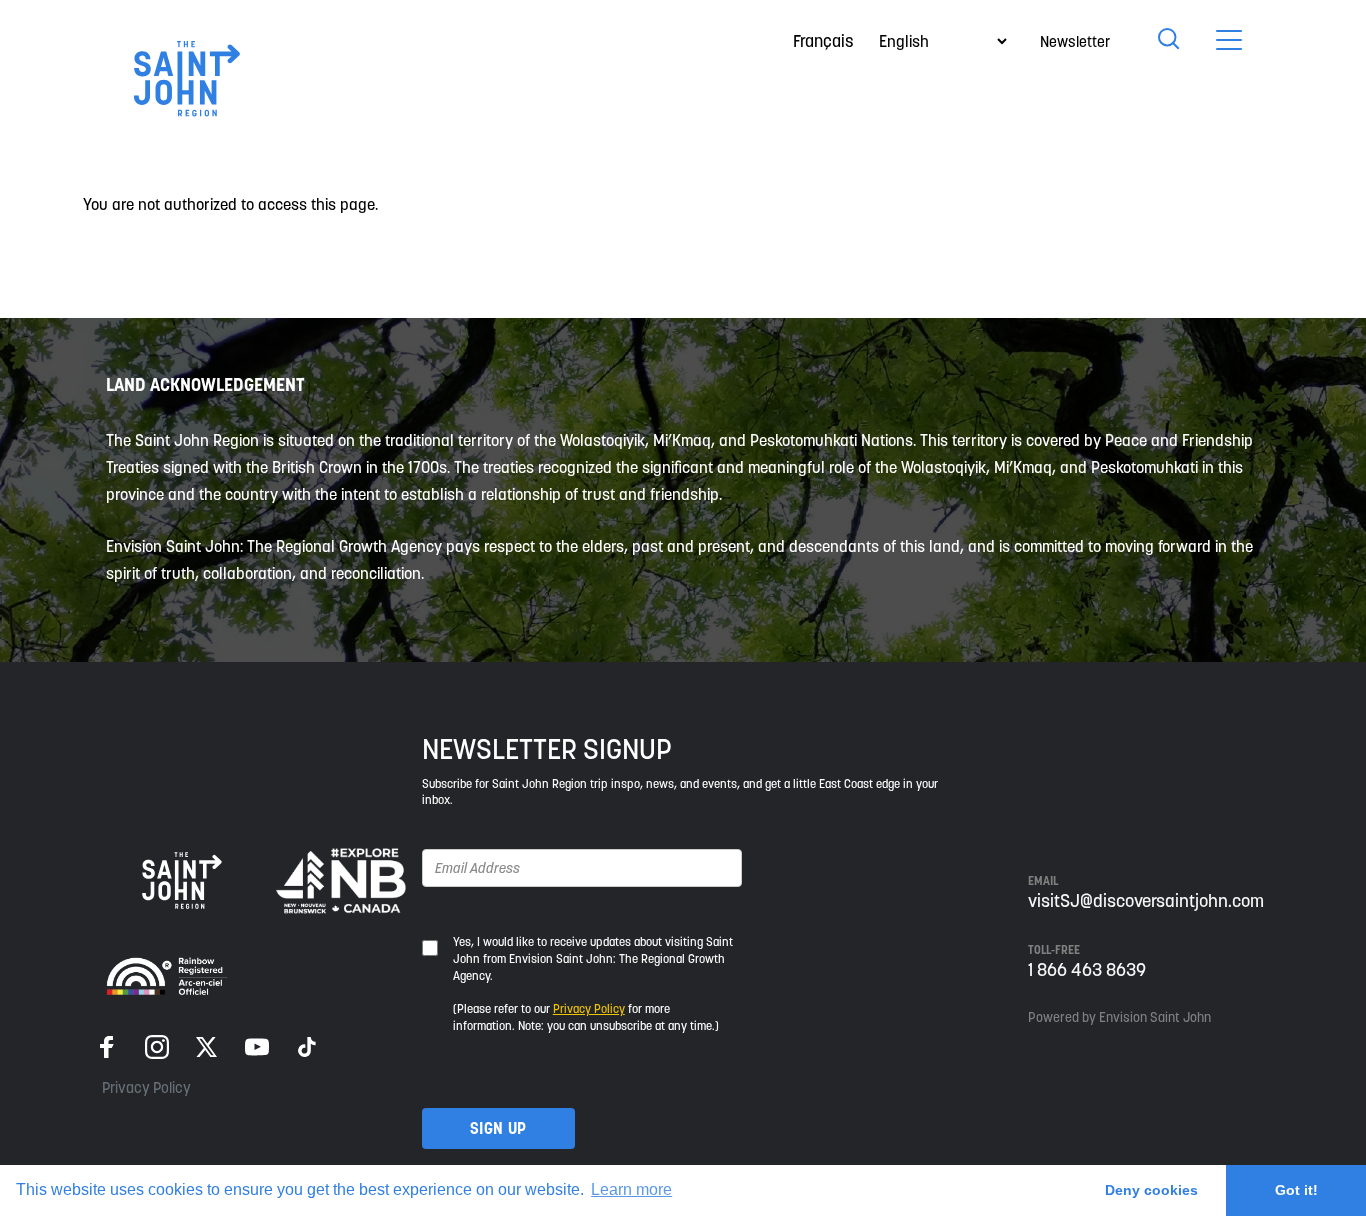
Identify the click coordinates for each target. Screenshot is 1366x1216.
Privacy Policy (146, 1087)
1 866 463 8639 (1087, 969)
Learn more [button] (631, 1189)
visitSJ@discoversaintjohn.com (1146, 900)
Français (823, 41)
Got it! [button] (1296, 1190)
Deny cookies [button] (1151, 1190)
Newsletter (1075, 41)
